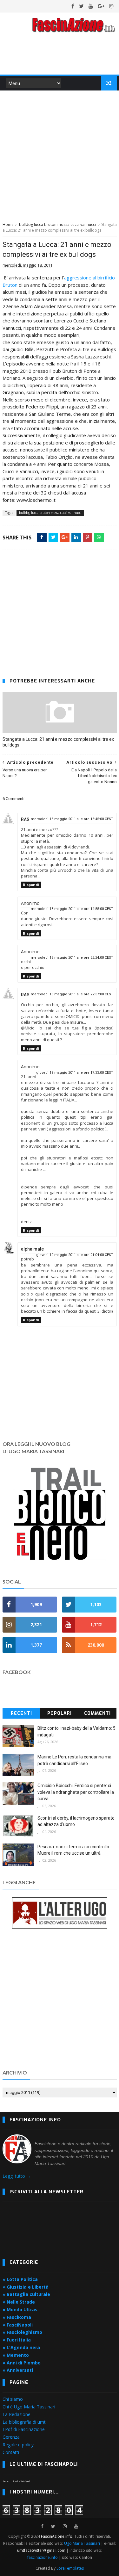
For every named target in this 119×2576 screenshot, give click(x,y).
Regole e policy (18, 2445)
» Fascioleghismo (22, 2332)
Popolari (60, 1713)
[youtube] (91, 6)
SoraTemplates (70, 2568)
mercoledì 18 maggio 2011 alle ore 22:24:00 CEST (72, 958)
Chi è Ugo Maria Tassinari (29, 2407)
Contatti (11, 2452)
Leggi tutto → (17, 2176)
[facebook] (73, 6)
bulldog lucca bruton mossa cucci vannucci (57, 224)
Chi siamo (13, 2399)
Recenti (21, 1713)
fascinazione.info (43, 2557)
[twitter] (81, 6)
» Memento (16, 2355)
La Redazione (17, 2414)
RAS (25, 819)
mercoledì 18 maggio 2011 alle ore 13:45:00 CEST (72, 819)
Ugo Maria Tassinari (82, 2543)
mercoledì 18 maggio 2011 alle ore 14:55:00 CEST (72, 909)
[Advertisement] (60, 155)
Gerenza (11, 2437)
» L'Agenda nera (21, 2347)
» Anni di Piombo (22, 2363)
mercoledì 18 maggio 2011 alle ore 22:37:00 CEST (72, 994)
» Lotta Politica (20, 2279)
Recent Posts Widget (16, 2481)
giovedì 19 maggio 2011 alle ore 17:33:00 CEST (75, 1073)
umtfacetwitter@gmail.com (42, 2550)
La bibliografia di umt (24, 2422)
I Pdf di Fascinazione (24, 2429)
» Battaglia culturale (26, 2294)
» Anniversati (18, 2370)
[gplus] (101, 6)
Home (8, 224)
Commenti (97, 1713)
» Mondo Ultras (20, 2309)
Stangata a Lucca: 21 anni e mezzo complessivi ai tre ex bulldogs (58, 742)
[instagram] (111, 6)
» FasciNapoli (18, 2325)
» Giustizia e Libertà (26, 2287)
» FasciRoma (17, 2317)
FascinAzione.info (57, 2536)
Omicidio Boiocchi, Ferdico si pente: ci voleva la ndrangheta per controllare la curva (76, 1792)
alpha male (32, 1249)
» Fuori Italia (17, 2340)
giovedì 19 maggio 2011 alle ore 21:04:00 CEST (75, 1255)
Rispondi (31, 885)
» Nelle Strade (19, 2302)
